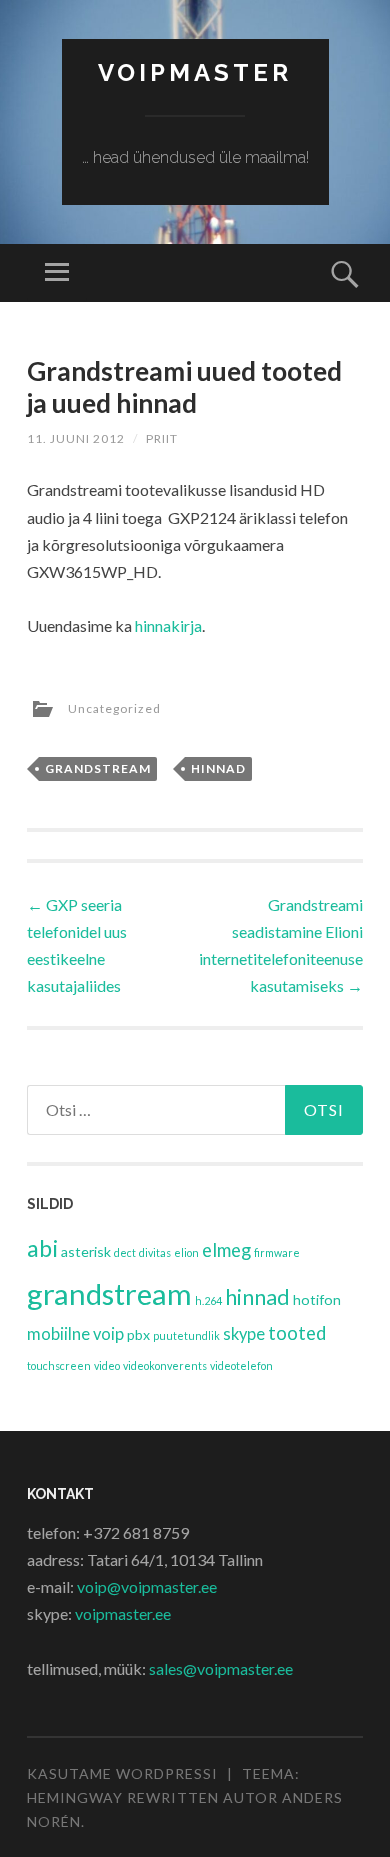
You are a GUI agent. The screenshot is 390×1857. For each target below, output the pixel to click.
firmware (277, 1252)
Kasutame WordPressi (122, 1773)
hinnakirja (168, 625)
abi (42, 1248)
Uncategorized (114, 708)
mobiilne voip (75, 1334)
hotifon (317, 1299)
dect (125, 1252)
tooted (297, 1333)
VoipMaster (195, 72)
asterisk (86, 1251)
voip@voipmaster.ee (147, 1586)
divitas (155, 1252)
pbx (138, 1334)
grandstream (98, 768)
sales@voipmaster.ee (221, 1668)
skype (244, 1334)
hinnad (218, 768)
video (107, 1365)
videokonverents (165, 1365)
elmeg (226, 1250)
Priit (162, 438)
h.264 (208, 1300)
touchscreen (59, 1365)
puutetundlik (186, 1335)
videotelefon (241, 1365)
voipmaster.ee (123, 1613)
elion (186, 1252)
